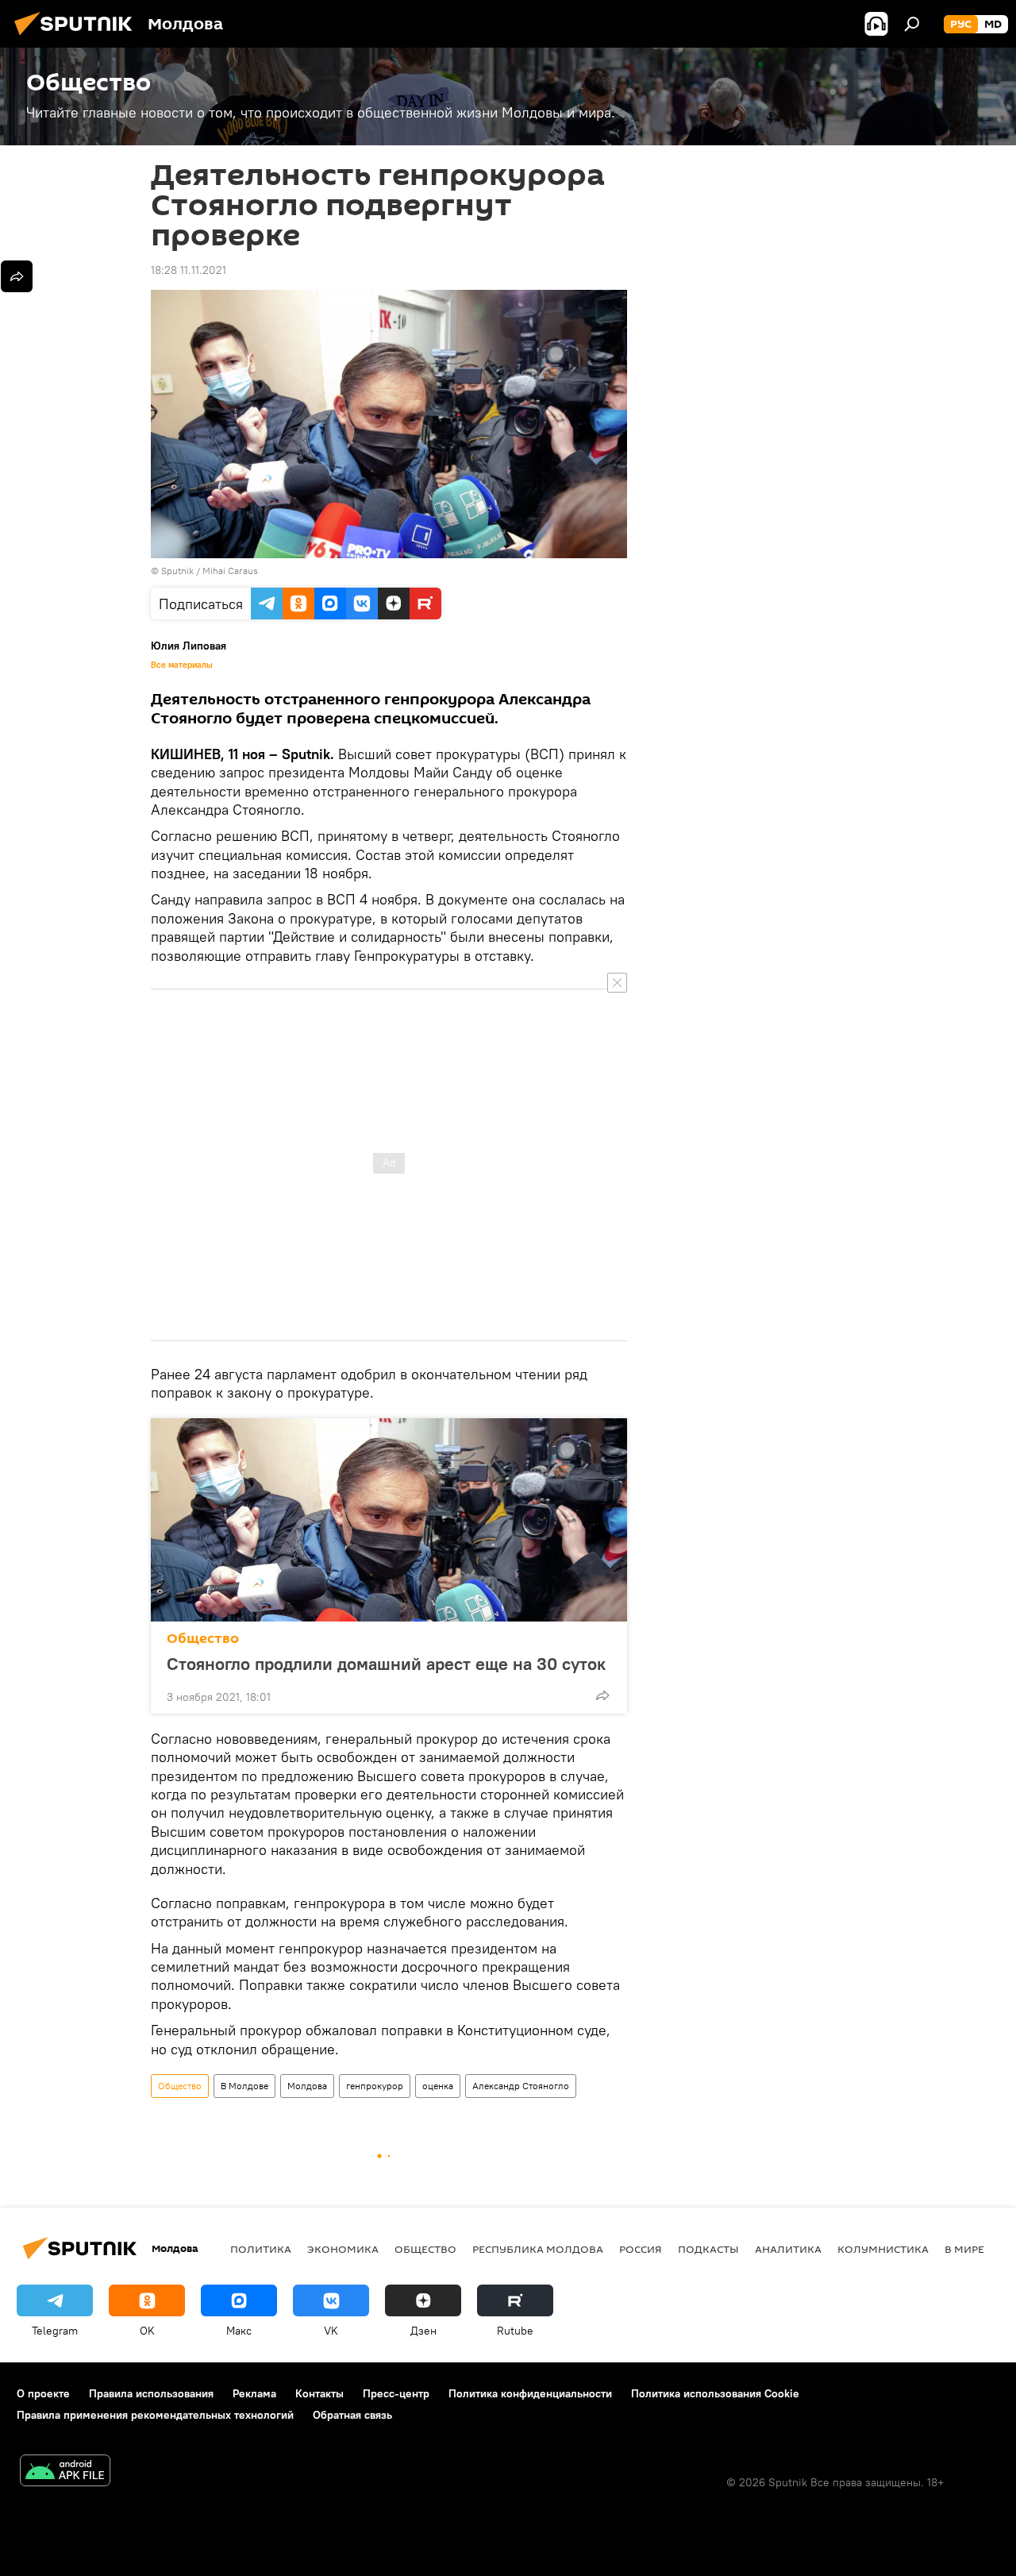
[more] (602, 1695)
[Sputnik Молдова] (78, 37)
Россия (641, 2249)
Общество (203, 1639)
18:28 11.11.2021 (189, 270)
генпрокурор (375, 2086)
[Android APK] (65, 2472)
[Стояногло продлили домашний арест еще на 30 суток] (389, 1520)
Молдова (307, 2086)
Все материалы (182, 665)
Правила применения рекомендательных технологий (155, 2415)
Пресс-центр (396, 2393)
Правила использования (151, 2393)
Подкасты (708, 2249)
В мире (964, 2249)
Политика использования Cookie (715, 2393)
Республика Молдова (538, 2249)
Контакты (319, 2393)
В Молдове (244, 2086)
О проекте (43, 2393)
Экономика (343, 2249)
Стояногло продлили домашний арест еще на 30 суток (386, 1664)
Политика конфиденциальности (530, 2393)
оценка (438, 2086)
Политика (261, 2249)
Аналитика (788, 2249)
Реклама (254, 2393)
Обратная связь (352, 2415)
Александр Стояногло (521, 2086)
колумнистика (883, 2249)
